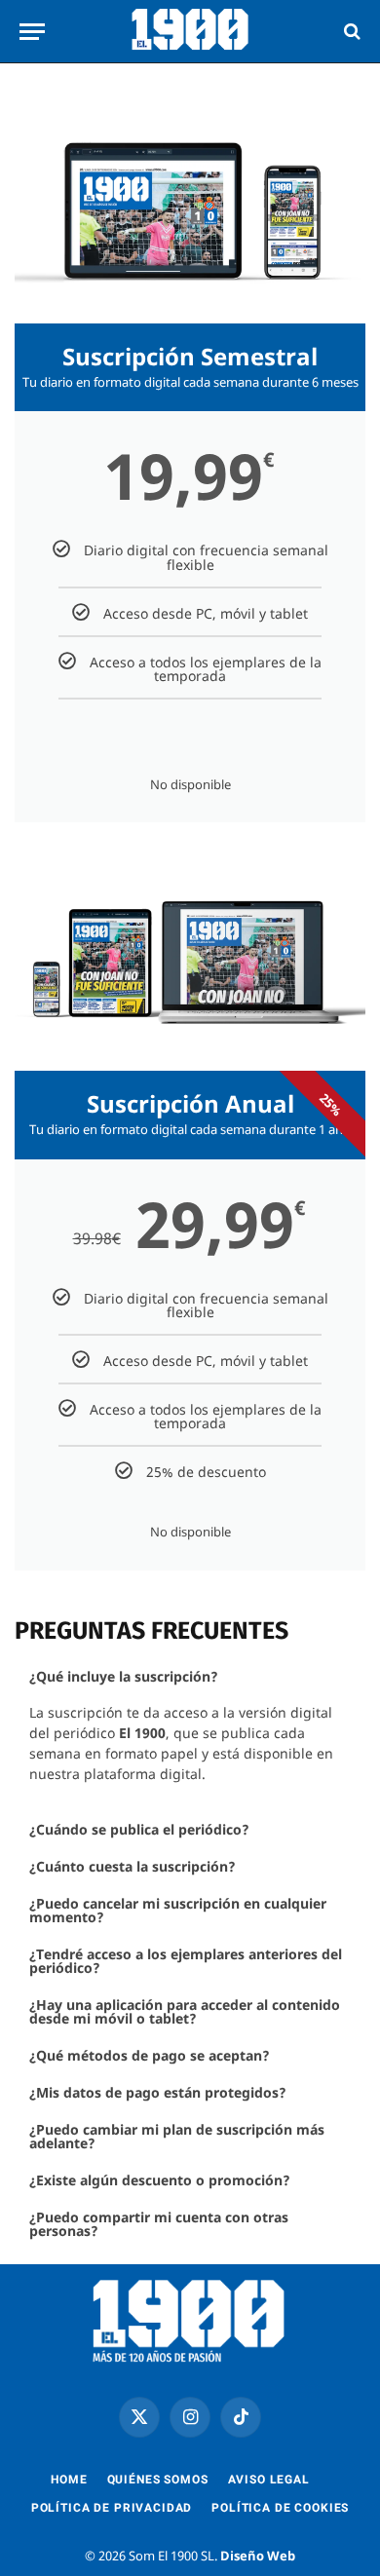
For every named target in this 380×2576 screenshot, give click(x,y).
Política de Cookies (280, 2508)
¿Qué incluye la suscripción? (124, 1676)
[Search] (350, 32)
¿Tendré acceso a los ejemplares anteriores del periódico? (186, 1961)
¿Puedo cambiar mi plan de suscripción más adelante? (177, 2136)
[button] (190, 1677)
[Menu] (32, 32)
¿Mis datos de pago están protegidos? (158, 2092)
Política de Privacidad (112, 2508)
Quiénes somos (158, 2480)
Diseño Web (258, 2556)
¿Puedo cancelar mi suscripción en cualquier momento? (178, 1910)
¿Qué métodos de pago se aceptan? (150, 2055)
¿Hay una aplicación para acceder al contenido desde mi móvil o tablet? (185, 2011)
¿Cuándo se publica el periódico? (139, 1829)
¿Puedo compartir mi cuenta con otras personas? (159, 2224)
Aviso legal (269, 2480)
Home (69, 2480)
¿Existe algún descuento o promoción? (160, 2180)
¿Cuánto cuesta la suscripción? (133, 1866)
